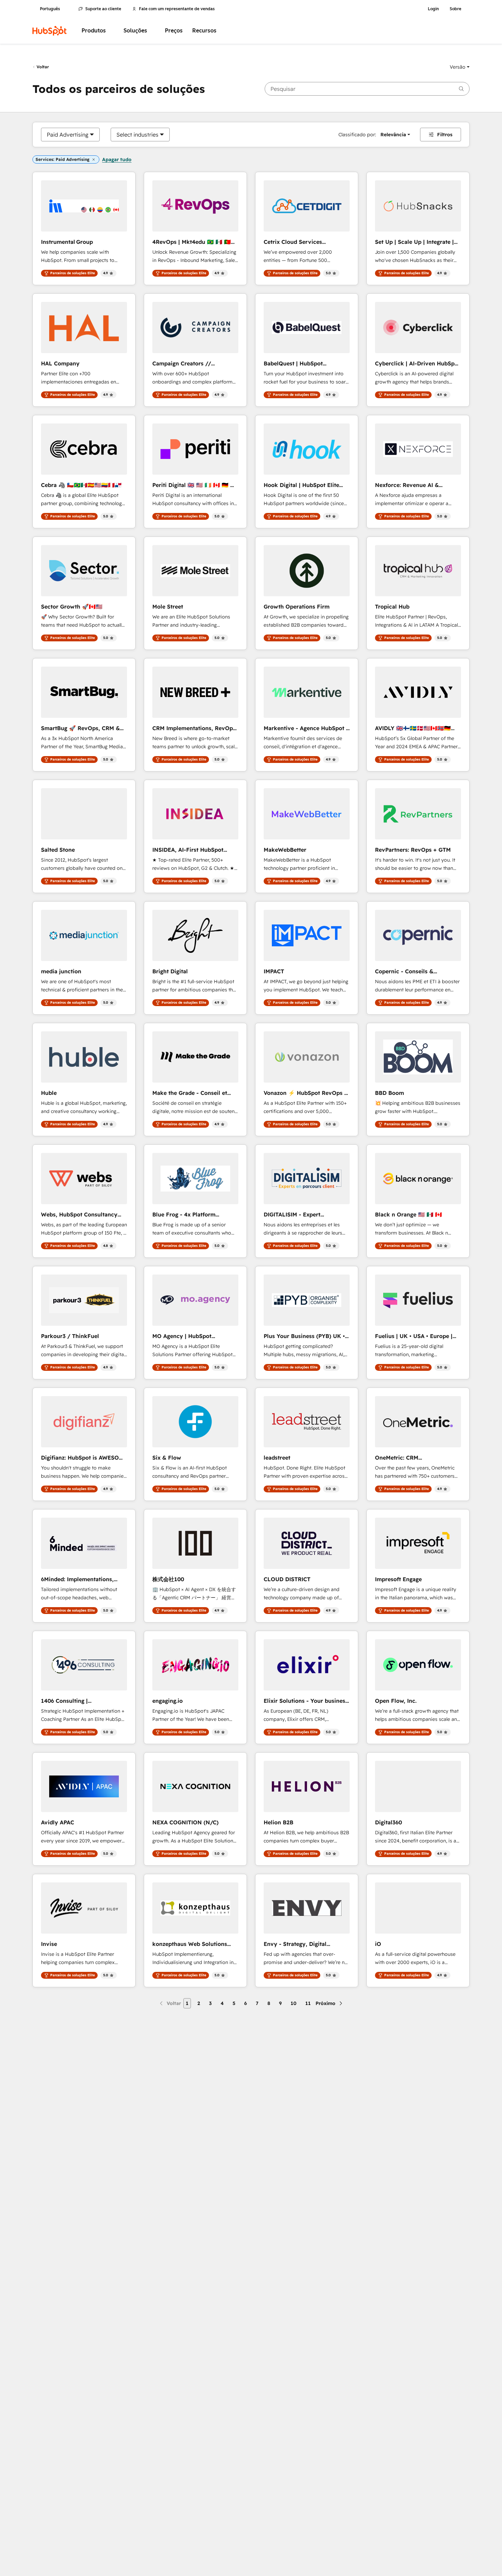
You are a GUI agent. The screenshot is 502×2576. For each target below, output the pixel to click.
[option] (68, 135)
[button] (460, 67)
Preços (174, 31)
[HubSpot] (50, 31)
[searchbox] (367, 89)
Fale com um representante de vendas (177, 9)
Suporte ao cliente (103, 9)
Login (433, 9)
